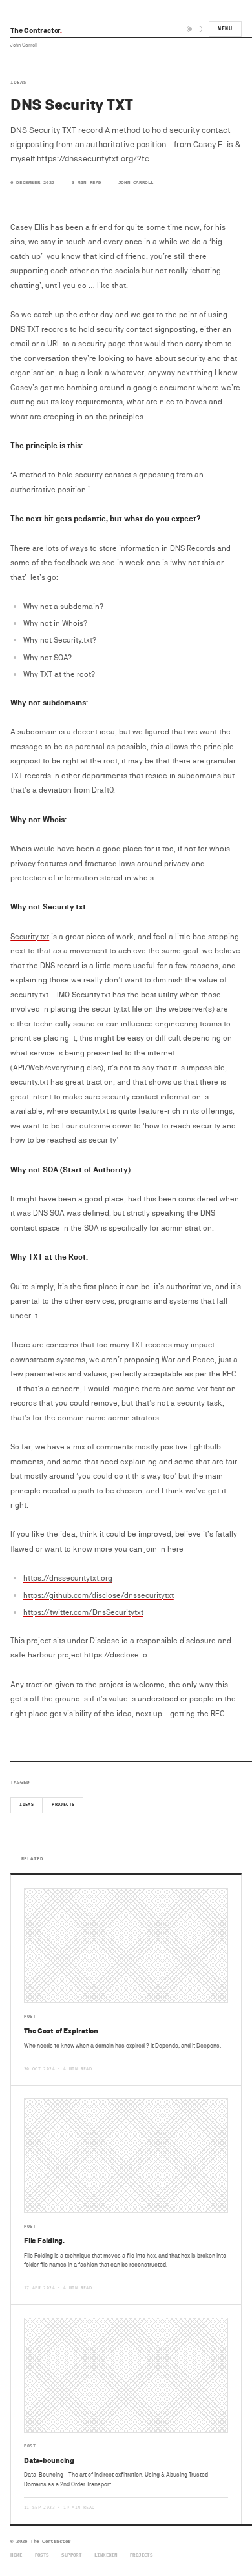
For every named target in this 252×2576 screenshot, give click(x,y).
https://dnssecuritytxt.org (68, 1578)
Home (16, 2555)
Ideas (18, 82)
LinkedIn (106, 2555)
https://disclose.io (116, 1655)
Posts (42, 2555)
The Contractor (36, 30)
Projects (63, 1805)
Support (71, 2555)
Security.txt (30, 936)
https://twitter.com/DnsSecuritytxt (83, 1612)
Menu (225, 29)
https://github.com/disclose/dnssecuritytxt (99, 1595)
